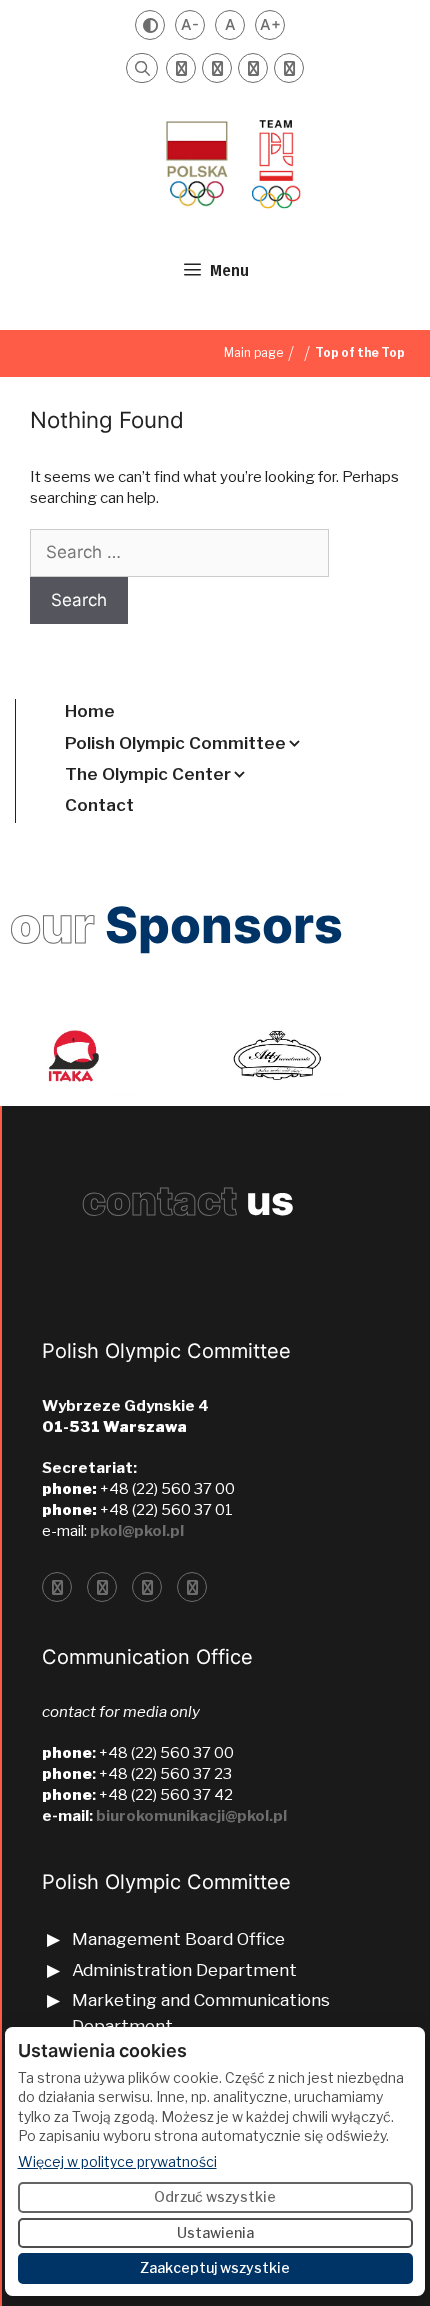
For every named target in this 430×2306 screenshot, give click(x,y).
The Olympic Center (148, 774)
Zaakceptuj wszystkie (215, 2267)
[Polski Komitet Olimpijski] (231, 163)
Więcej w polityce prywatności (117, 2161)
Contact (99, 805)
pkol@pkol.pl (137, 1531)
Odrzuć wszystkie (215, 2196)
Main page (253, 352)
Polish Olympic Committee (175, 743)
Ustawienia (215, 2232)
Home (90, 711)
